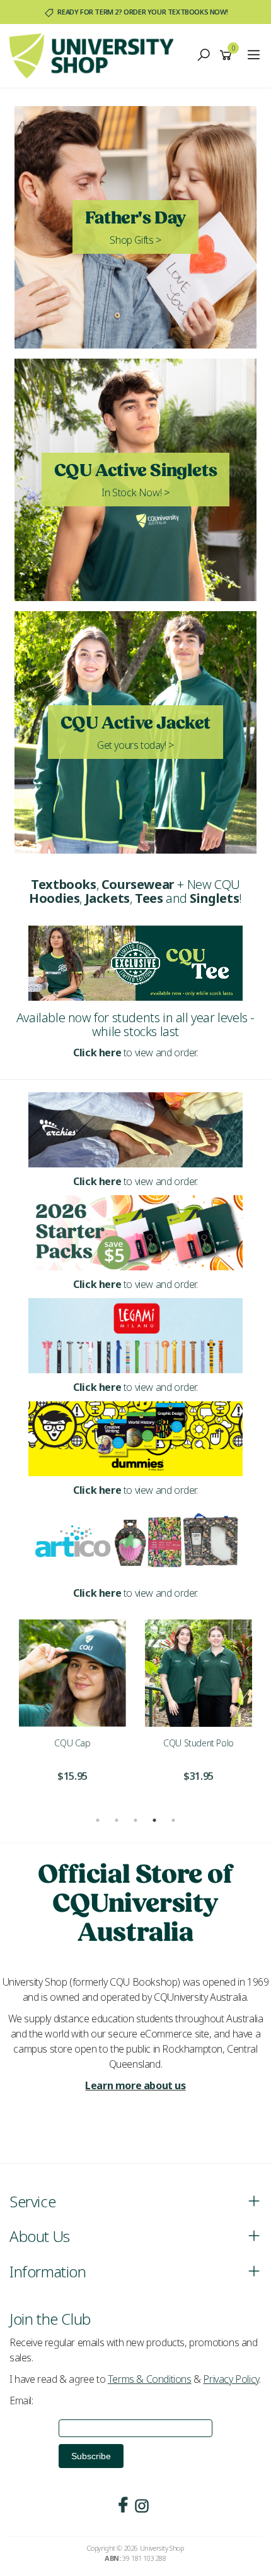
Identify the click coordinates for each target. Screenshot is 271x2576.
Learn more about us (135, 2085)
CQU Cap (72, 1743)
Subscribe (91, 2456)
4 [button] (154, 1820)
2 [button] (117, 1820)
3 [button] (135, 1820)
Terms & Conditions (150, 2379)
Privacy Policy (231, 2379)
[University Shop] (95, 55)
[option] (72, 1709)
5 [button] (173, 1820)
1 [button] (98, 1820)
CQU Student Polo (199, 1743)
